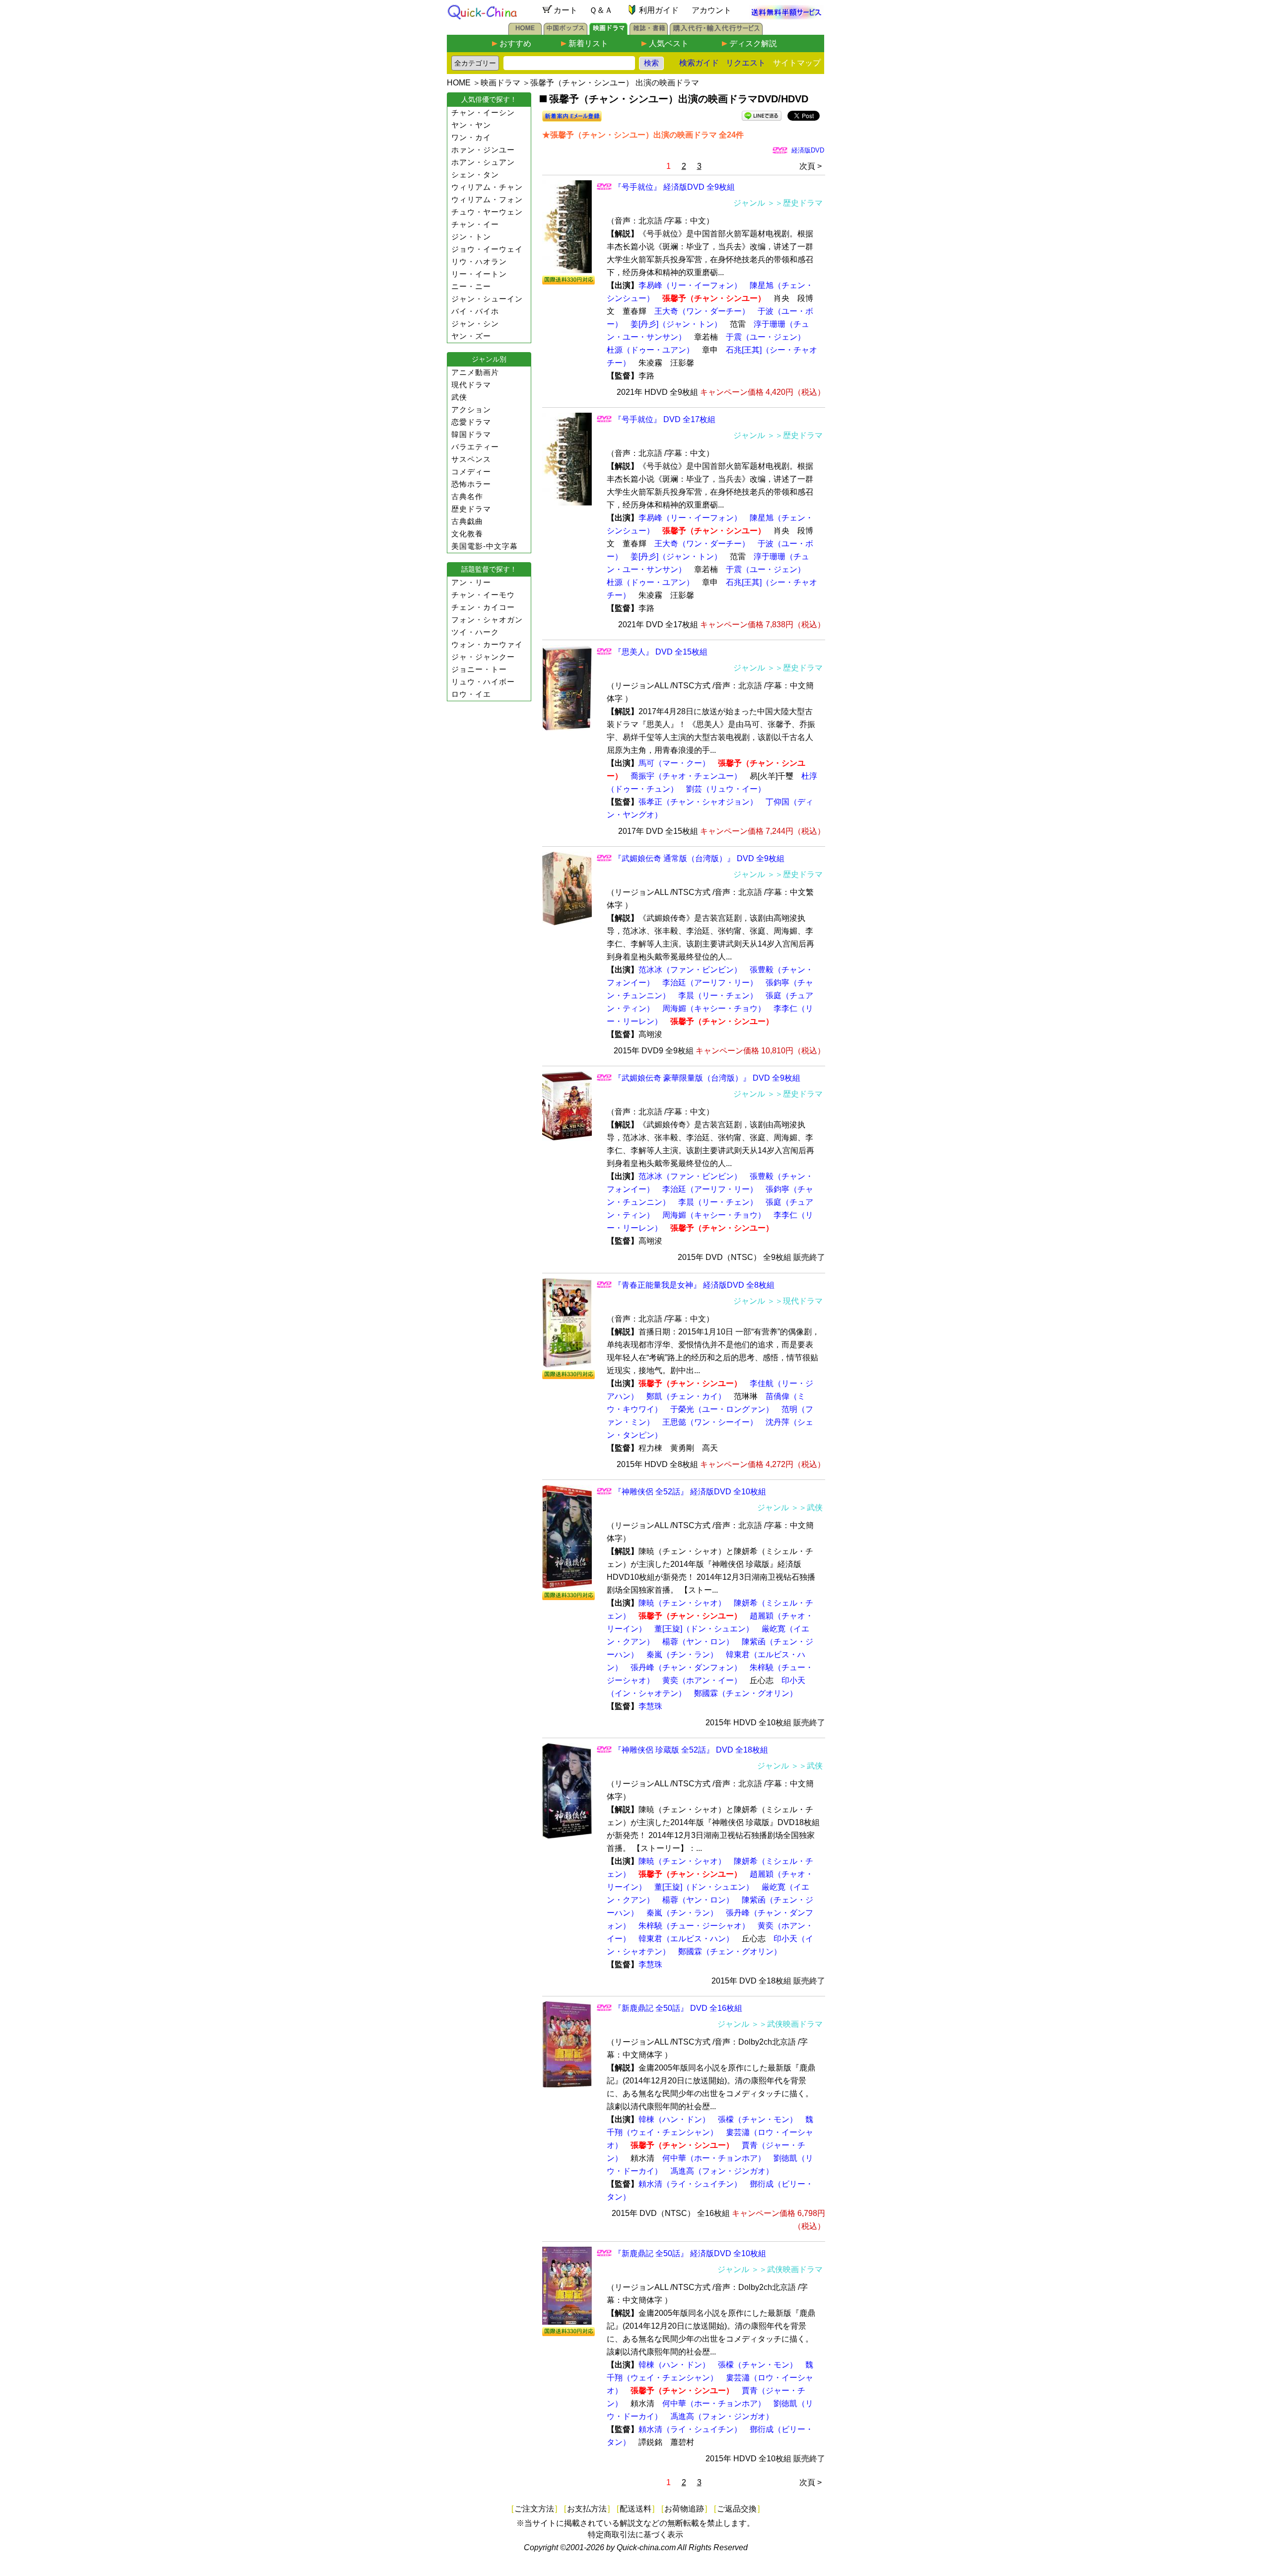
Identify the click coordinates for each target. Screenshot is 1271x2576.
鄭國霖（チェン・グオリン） (746, 1693)
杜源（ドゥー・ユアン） (650, 350)
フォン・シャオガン (487, 620)
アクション (471, 409)
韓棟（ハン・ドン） (674, 2119)
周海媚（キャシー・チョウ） (714, 1008)
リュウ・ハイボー (483, 682)
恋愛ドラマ (471, 422)
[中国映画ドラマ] (608, 32)
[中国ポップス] (565, 32)
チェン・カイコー (483, 607)
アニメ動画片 (475, 372)
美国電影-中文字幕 (485, 546)
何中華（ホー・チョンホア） (714, 2158)
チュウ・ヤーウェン (487, 212)
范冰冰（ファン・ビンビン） (690, 970)
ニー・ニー (471, 286)
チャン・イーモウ (483, 595)
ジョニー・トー (479, 669)
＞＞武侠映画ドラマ (787, 2024)
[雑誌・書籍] (649, 32)
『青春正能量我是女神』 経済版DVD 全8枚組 (694, 1285)
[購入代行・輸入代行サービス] (716, 32)
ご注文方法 (534, 2509)
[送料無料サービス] (786, 17)
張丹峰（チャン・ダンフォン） (686, 1667)
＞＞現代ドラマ (795, 1301)
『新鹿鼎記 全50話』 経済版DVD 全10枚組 (690, 2253)
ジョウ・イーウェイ (487, 249)
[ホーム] (525, 32)
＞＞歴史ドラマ (795, 203)
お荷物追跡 (684, 2509)
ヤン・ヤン (471, 125)
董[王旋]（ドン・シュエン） (704, 1629)
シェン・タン (475, 175)
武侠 (459, 397)
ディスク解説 (753, 43)
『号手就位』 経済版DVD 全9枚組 (674, 187)
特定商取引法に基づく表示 (635, 2535)
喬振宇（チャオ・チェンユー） (686, 776)
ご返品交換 (737, 2509)
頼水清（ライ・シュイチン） (690, 2184)
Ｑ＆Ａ (601, 10)
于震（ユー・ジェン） (766, 337)
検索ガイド (699, 63)
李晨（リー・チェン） (718, 995)
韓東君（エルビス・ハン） (686, 1939)
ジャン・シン (475, 324)
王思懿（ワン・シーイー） (710, 1422)
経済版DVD (808, 150)
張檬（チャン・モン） (758, 2119)
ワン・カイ (471, 137)
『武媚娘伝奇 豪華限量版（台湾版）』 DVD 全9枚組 (707, 1078)
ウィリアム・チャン (487, 187)
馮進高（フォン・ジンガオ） (722, 2171)
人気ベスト (669, 43)
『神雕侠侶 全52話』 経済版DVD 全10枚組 (690, 1492)
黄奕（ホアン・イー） (702, 1680)
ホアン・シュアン (483, 162)
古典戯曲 (467, 521)
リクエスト (746, 63)
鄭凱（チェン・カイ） (686, 1396)
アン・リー (471, 582)
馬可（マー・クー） (674, 763)
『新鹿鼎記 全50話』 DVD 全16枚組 (678, 2008)
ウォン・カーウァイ (487, 644)
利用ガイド (659, 10)
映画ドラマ (500, 83)
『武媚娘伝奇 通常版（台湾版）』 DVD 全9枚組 (699, 858)
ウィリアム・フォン (487, 199)
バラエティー (475, 447)
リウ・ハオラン (479, 261)
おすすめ (515, 43)
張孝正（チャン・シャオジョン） (698, 802)
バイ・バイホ (475, 311)
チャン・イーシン (483, 112)
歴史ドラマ (471, 509)
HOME (459, 83)
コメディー (471, 472)
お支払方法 (587, 2509)
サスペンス (471, 459)
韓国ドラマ (471, 434)
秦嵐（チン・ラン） (682, 1655)
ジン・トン (471, 237)
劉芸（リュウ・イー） (726, 789)
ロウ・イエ (471, 694)
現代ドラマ (471, 385)
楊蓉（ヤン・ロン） (698, 1642)
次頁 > (811, 166)
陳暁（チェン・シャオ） (682, 1603)
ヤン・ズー (471, 336)
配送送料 (635, 2509)
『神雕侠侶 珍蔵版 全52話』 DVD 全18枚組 (691, 1750)
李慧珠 (650, 1706)
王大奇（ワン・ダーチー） (702, 311)
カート (565, 10)
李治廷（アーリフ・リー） (710, 983)
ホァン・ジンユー (483, 150)
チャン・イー (475, 224)
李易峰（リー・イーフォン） (690, 285)
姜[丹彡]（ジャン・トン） (676, 324)
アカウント (711, 10)
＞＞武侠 (807, 1508)
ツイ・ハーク (475, 632)
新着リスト (588, 43)
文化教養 (467, 534)
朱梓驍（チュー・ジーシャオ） (694, 1926)
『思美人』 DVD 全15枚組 (661, 652)
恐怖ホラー (471, 484)
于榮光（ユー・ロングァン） (722, 1409)
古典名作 (467, 496)
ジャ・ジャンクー (483, 657)
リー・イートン (479, 274)
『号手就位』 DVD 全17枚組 (665, 419)
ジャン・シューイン (487, 299)
